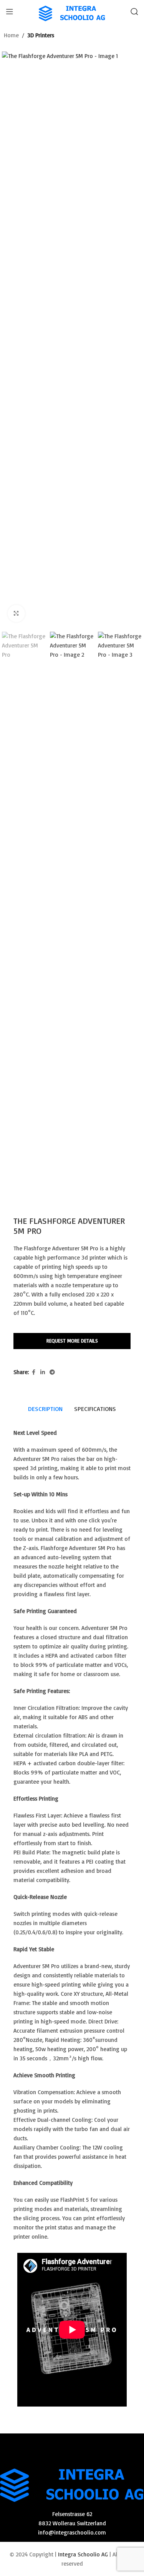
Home (11, 35)
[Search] (134, 12)
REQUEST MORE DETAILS (72, 1341)
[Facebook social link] (33, 1372)
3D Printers (41, 35)
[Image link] (72, 2481)
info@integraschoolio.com (72, 2532)
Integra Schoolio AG (83, 2554)
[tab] (45, 1409)
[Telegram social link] (52, 1372)
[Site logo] (72, 11)
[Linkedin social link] (43, 1372)
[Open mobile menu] (10, 12)
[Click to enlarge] (16, 613)
